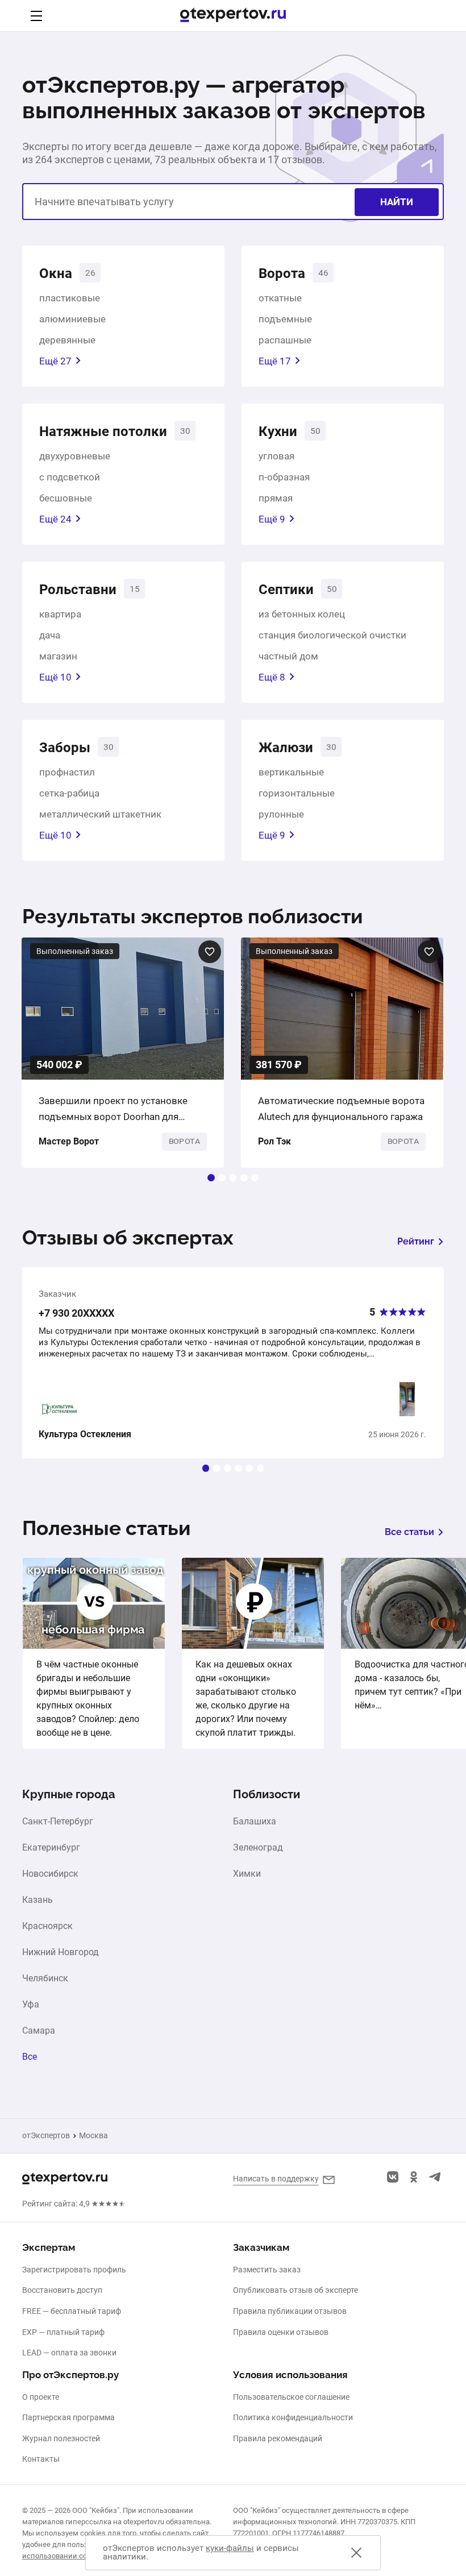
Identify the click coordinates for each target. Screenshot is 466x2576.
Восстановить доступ (62, 2290)
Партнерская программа (68, 2417)
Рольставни (78, 590)
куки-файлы (230, 2548)
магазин (58, 656)
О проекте (41, 2397)
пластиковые (70, 298)
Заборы (65, 748)
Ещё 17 (275, 361)
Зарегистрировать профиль (74, 2270)
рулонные (281, 814)
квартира (60, 614)
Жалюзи (286, 748)
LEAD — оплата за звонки (69, 2353)
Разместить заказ (267, 2270)
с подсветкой (70, 477)
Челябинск (45, 1978)
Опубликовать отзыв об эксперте (296, 2290)
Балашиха (255, 1822)
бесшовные (66, 498)
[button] (211, 1178)
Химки (247, 1874)
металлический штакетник (100, 814)
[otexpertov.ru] (233, 16)
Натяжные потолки (103, 432)
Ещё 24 (55, 519)
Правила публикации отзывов (290, 2311)
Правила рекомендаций (278, 2438)
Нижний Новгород (61, 1952)
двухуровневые (75, 456)
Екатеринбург (51, 1848)
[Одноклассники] (414, 2177)
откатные (280, 298)
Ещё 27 (55, 361)
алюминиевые (72, 319)
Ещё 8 (272, 677)
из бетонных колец (302, 614)
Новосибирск (50, 1874)
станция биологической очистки (332, 635)
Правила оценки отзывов (281, 2332)
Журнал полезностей (61, 2438)
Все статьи (409, 1532)
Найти (397, 202)
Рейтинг (416, 1241)
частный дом (288, 656)
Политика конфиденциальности (293, 2417)
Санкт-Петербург (58, 1822)
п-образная (284, 477)
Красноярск (47, 1926)
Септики (286, 590)
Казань (38, 1900)
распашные (285, 340)
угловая (276, 456)
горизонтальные (297, 793)
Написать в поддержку (276, 2179)
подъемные (285, 319)
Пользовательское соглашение (291, 2397)
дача (50, 635)
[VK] (393, 2177)
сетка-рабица (69, 793)
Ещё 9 (272, 519)
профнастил (67, 772)
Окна (56, 273)
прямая (276, 498)
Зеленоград (258, 1848)
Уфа (31, 2005)
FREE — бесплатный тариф (72, 2311)
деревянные (67, 340)
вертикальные (291, 772)
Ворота (282, 273)
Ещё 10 (55, 677)
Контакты (41, 2459)
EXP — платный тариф (63, 2332)
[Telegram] (435, 2177)
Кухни (278, 432)
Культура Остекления (85, 1434)
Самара (39, 2031)
